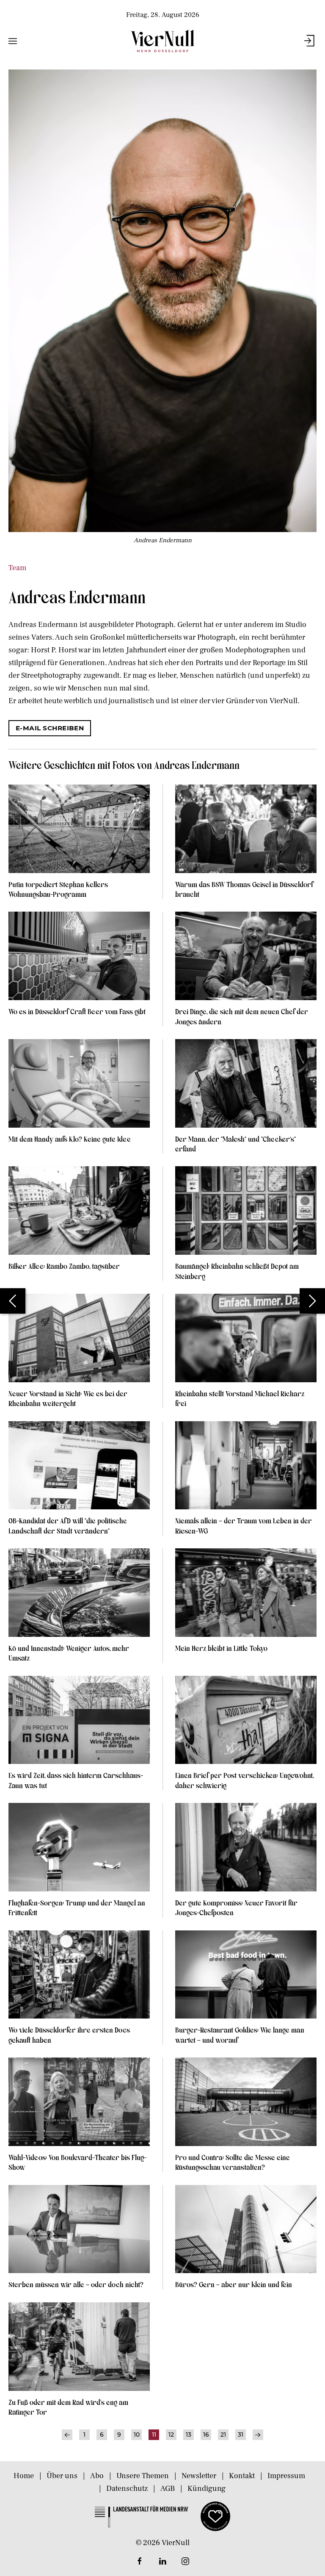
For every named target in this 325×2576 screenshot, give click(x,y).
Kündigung (207, 2489)
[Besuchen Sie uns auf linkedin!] (162, 2561)
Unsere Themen (143, 2476)
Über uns (62, 2476)
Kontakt (242, 2476)
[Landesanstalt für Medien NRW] (141, 2516)
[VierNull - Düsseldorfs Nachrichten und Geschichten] (162, 41)
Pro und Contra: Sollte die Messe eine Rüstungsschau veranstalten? (233, 2162)
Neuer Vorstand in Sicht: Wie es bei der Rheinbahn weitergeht (68, 1398)
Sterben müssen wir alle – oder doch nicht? (76, 2284)
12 (171, 2435)
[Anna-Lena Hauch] (312, 1301)
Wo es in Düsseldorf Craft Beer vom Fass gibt (77, 1011)
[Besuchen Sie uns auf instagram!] (185, 2561)
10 (137, 2435)
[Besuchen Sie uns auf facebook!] (140, 2561)
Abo (97, 2476)
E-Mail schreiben (50, 728)
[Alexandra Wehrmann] (13, 1301)
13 (189, 2435)
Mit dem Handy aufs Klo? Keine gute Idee (70, 1139)
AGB (168, 2489)
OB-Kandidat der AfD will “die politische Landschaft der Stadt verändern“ (68, 1525)
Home (24, 2476)
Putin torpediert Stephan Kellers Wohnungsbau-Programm (58, 889)
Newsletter (199, 2476)
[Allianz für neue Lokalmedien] (215, 2516)
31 (241, 2435)
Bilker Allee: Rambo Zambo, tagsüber (64, 1266)
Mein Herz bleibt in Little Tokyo (221, 1648)
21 (223, 2435)
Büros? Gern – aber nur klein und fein (234, 2284)
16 (206, 2435)
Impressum (286, 2476)
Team (17, 568)
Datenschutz (127, 2489)
